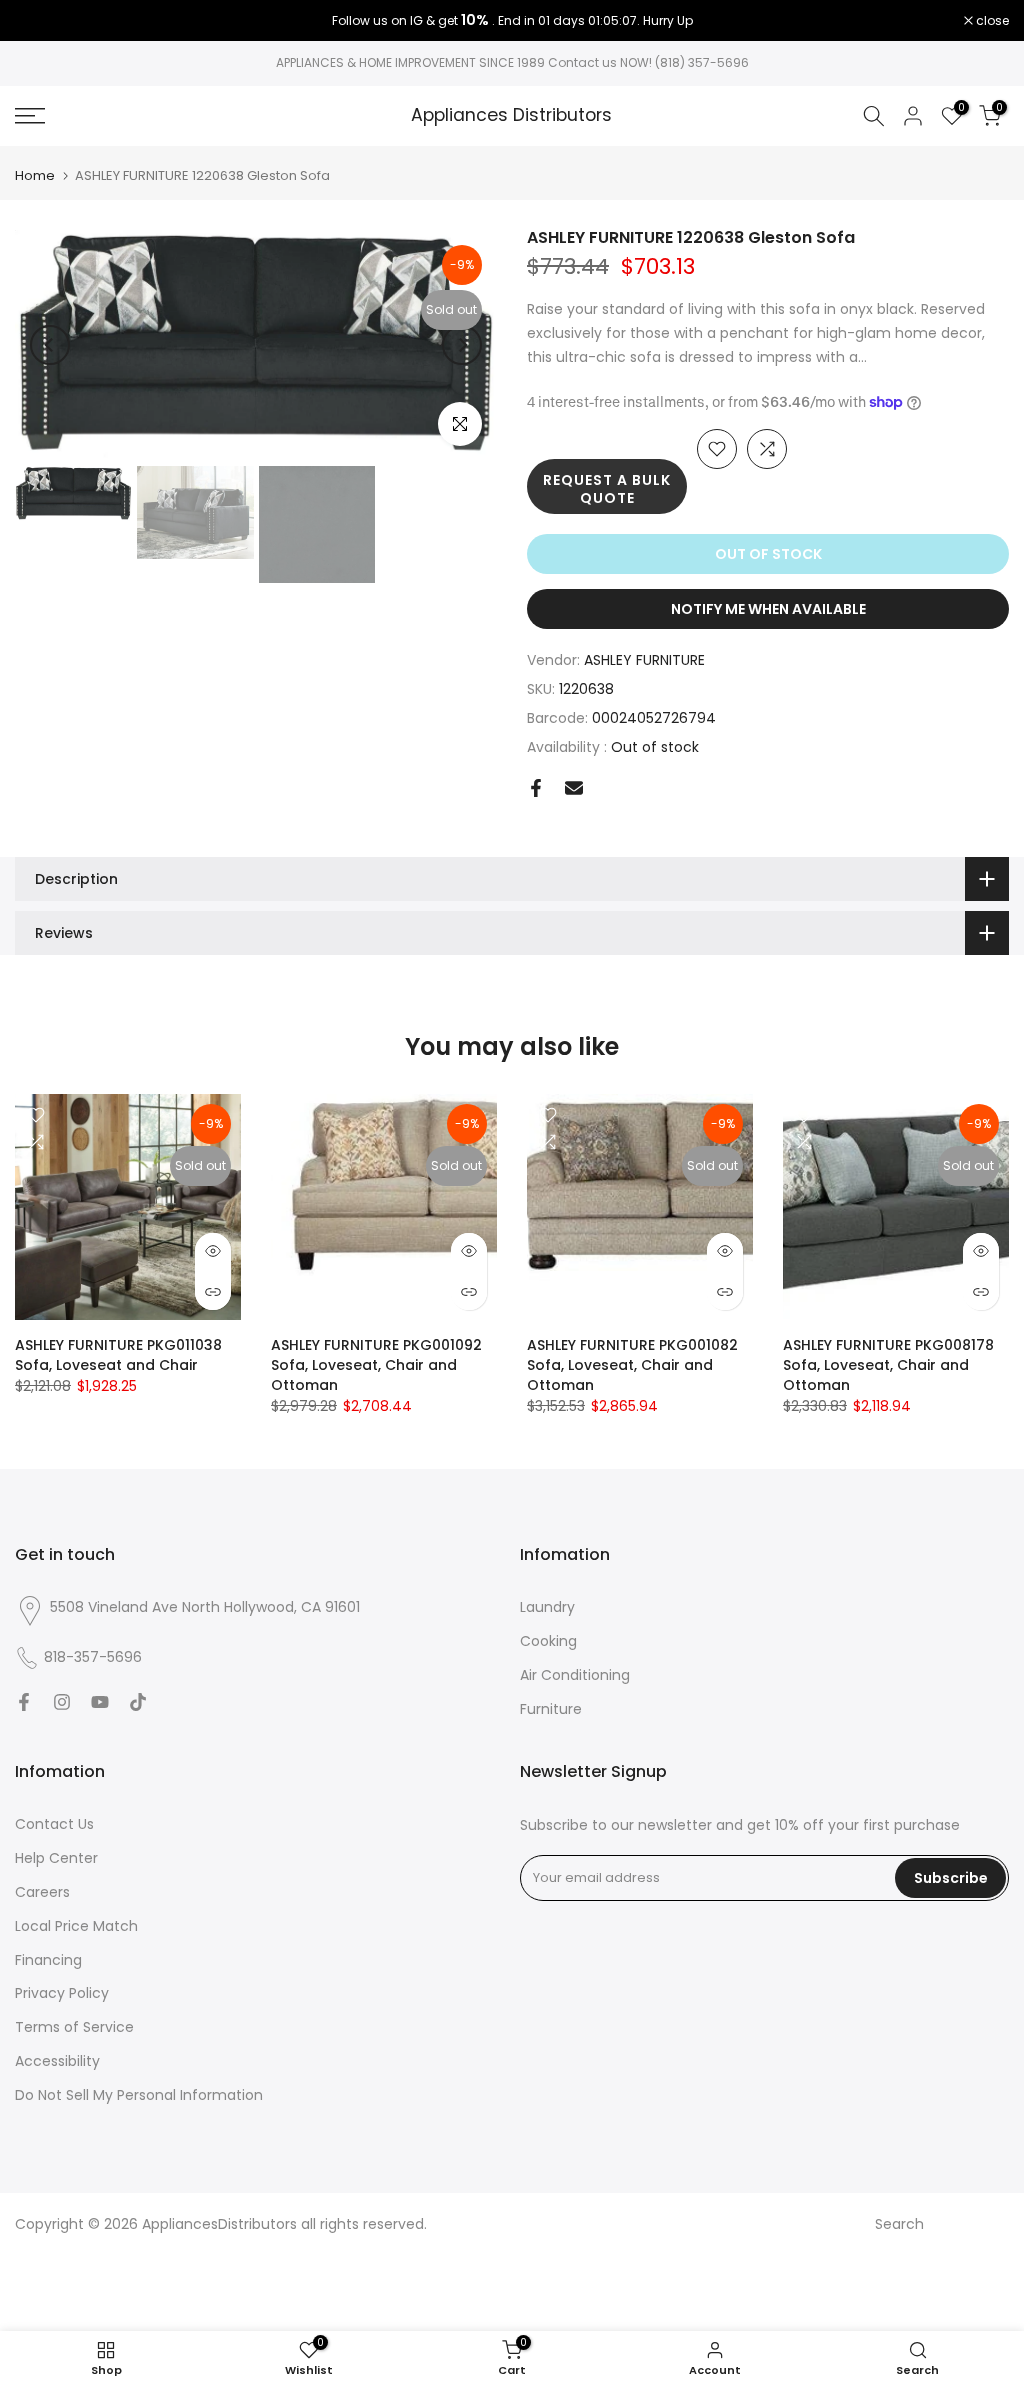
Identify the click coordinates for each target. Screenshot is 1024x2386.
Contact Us (54, 1824)
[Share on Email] (574, 788)
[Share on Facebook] (536, 788)
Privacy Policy (62, 1993)
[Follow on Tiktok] (138, 1702)
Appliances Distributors (511, 116)
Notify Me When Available (768, 609)
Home (35, 175)
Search (899, 2224)
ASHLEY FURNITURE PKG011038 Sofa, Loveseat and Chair (118, 1355)
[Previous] (50, 345)
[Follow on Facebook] (24, 1702)
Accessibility (57, 2061)
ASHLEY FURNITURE (644, 660)
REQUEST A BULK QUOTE (607, 489)
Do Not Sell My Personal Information (139, 2095)
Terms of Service (74, 2027)
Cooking (548, 1641)
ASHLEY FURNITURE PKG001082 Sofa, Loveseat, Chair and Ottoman (632, 1365)
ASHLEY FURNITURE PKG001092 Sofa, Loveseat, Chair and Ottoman (376, 1365)
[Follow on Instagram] (62, 1702)
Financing (48, 1960)
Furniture (551, 1709)
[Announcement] (512, 21)
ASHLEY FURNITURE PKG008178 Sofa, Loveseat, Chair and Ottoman (888, 1365)
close (42, 21)
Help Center (56, 1858)
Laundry (547, 1607)
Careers (42, 1892)
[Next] (462, 345)
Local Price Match (76, 1926)
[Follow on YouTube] (100, 1702)
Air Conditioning (575, 1675)
